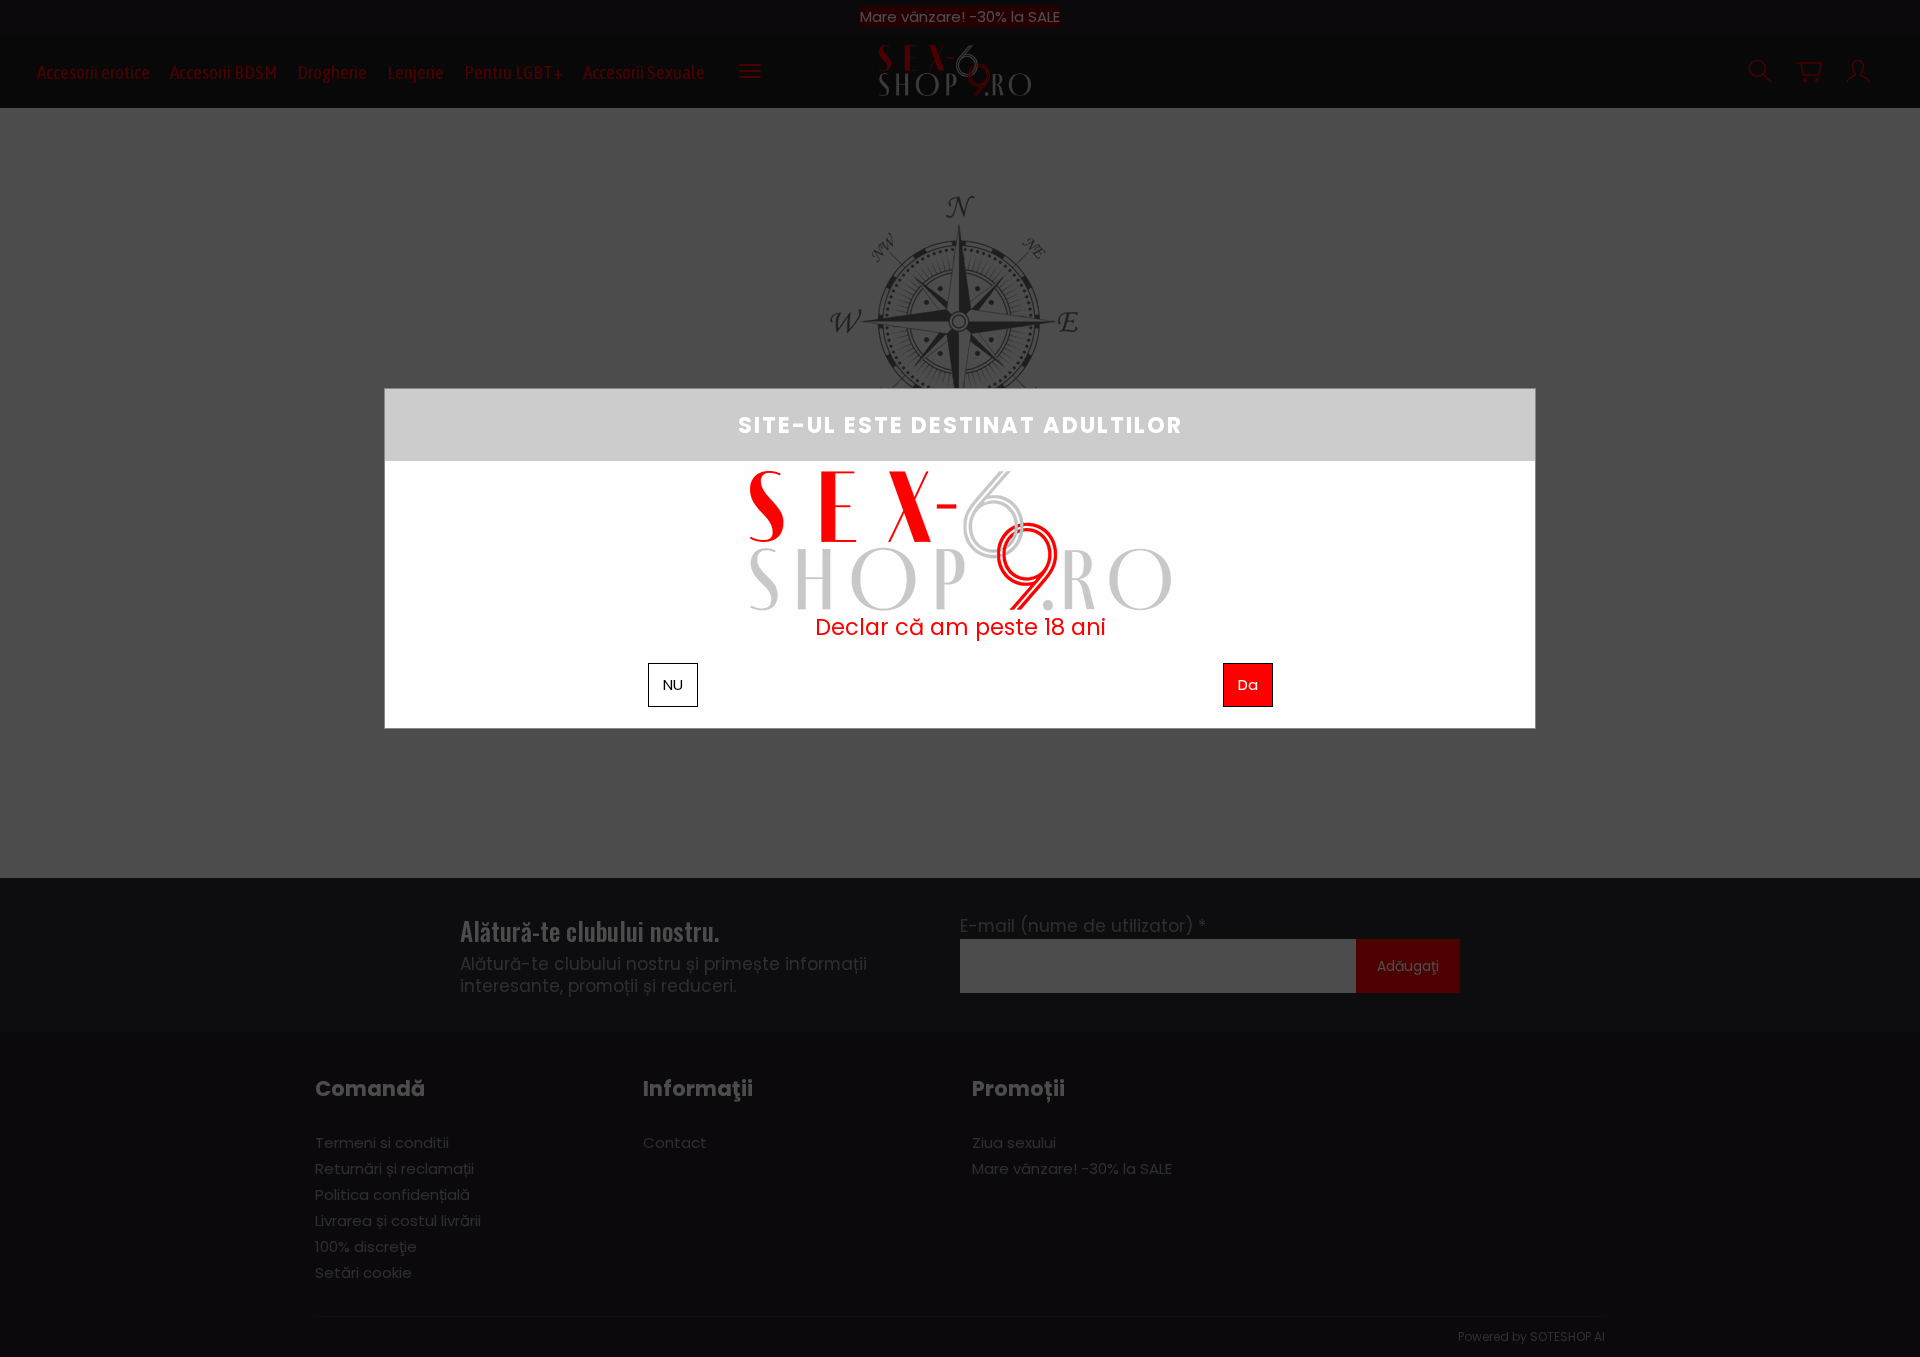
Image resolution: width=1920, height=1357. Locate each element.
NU (673, 684)
